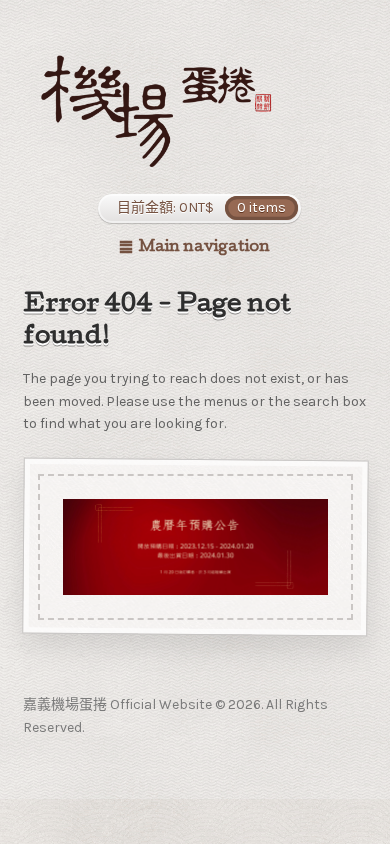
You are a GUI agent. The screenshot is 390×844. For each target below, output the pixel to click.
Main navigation (204, 248)
